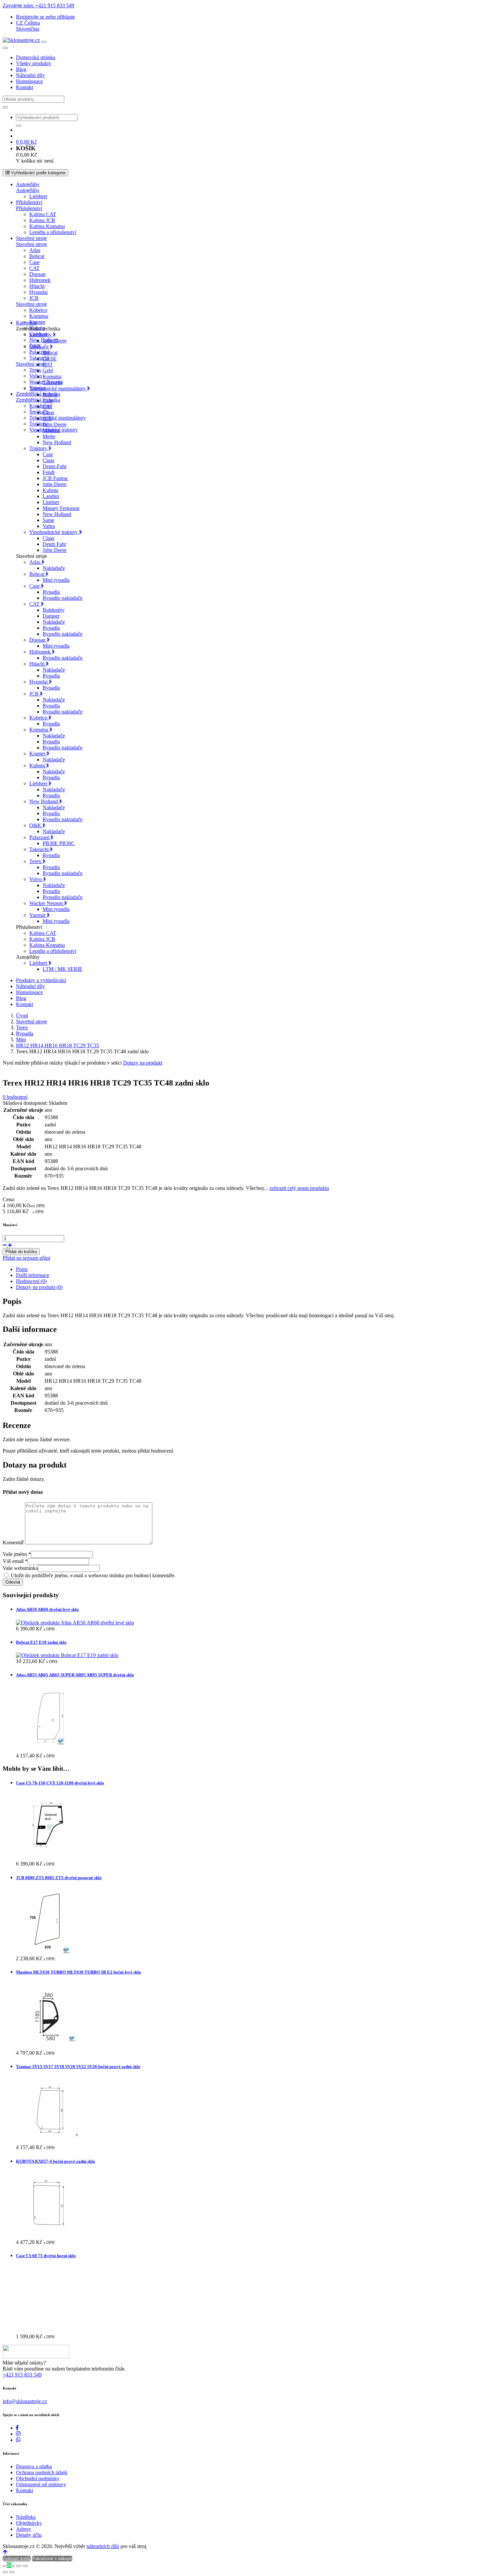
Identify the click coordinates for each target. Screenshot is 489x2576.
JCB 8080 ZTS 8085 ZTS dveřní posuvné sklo (59, 1878)
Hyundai (38, 292)
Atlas (35, 250)
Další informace (33, 1275)
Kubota (50, 490)
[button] (28, 23)
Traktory (39, 448)
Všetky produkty (34, 63)
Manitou (51, 430)
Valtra (49, 526)
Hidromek (40, 280)
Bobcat (37, 256)
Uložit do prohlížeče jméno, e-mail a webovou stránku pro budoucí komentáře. (93, 1575)
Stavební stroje (31, 238)
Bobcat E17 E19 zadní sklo (41, 1642)
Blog (21, 69)
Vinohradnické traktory (54, 532)
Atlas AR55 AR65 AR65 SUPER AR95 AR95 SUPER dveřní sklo (75, 1675)
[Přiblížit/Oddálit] (5, 2566)
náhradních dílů (103, 2546)
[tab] (251, 1269)
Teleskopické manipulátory (58, 418)
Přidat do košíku (21, 1252)
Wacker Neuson (47, 903)
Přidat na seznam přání (26, 1258)
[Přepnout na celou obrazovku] (12, 2566)
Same (48, 520)
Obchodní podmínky (38, 2478)
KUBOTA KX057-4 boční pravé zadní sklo (56, 2161)
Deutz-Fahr (55, 466)
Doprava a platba (34, 2466)
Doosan (37, 274)
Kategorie (26, 323)
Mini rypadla (56, 580)
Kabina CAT (43, 214)
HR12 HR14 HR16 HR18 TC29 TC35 (58, 1045)
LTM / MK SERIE (63, 969)
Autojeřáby (28, 184)
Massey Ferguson (61, 508)
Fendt (49, 472)
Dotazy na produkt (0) (39, 1287)
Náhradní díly (30, 75)
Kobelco (38, 310)
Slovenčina (28, 29)
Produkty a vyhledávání (41, 980)
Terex (35, 370)
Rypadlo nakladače (63, 598)
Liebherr (38, 196)
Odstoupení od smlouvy (41, 2484)
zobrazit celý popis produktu (299, 1188)
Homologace (29, 81)
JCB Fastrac (55, 478)
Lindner (51, 502)
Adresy (24, 2529)
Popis (22, 1269)
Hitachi (37, 286)
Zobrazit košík (17, 2559)
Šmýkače (40, 347)
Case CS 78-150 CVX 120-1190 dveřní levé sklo (60, 1783)
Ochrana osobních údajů (42, 2472)
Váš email (15, 1561)
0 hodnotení (15, 1097)
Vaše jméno (17, 1554)
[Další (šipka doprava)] (12, 2572)
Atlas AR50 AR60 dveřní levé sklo (47, 1609)
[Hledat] (5, 107)
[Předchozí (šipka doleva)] (5, 2572)
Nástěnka (26, 2517)
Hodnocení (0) (31, 1281)
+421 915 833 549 (22, 2375)
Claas (48, 412)
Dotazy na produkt (143, 1063)
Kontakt (24, 87)
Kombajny (40, 406)
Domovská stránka (36, 57)
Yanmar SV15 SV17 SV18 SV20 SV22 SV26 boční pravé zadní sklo (78, 2066)
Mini (21, 1039)
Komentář (13, 1543)
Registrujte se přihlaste (45, 17)
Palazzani (39, 352)
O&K (36, 825)
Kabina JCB (42, 220)
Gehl (48, 371)
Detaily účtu (29, 2535)
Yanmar (38, 915)
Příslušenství (29, 202)
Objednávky (29, 2523)
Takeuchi (52, 383)
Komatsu (39, 316)
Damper (51, 616)
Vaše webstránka (20, 1568)
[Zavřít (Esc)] (25, 2566)
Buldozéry (54, 610)
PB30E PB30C (59, 843)
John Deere (55, 341)
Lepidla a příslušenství (53, 232)
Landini (51, 496)
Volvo (36, 376)
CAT (34, 268)
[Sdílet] (19, 2566)
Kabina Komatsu (47, 226)
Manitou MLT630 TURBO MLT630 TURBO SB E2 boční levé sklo (79, 1972)
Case (34, 262)
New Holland (57, 442)
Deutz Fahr (54, 544)
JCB (34, 298)
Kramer (37, 322)
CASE (50, 359)
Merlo (49, 436)
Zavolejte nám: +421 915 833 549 (38, 5)
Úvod (22, 1016)
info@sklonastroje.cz (25, 2401)
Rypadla (51, 592)
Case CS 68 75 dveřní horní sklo (46, 2256)
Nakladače (54, 568)
